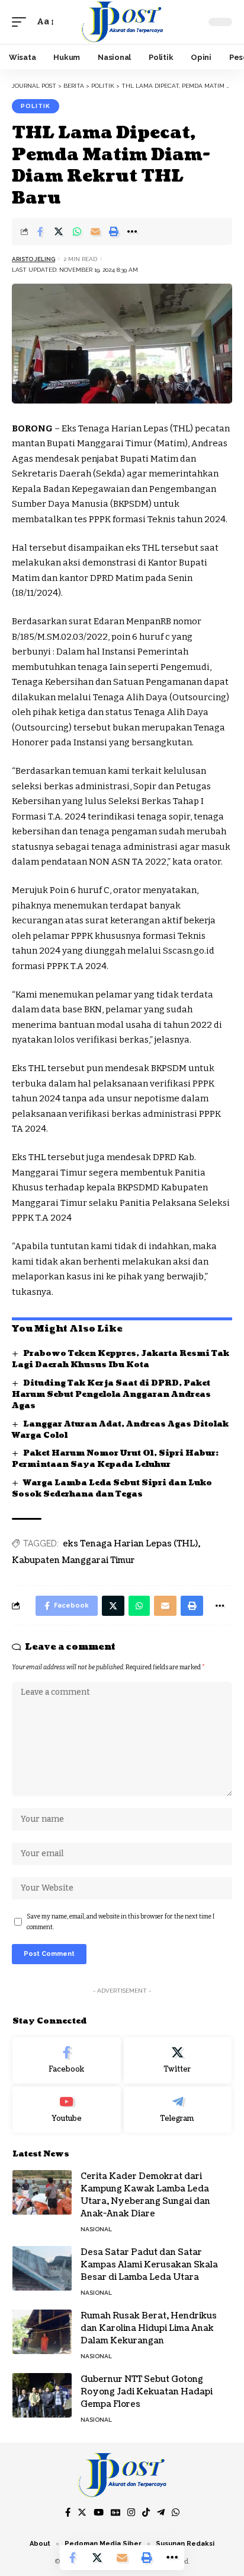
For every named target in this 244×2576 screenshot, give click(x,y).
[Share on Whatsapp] (77, 231)
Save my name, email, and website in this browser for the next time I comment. (121, 1922)
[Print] (114, 231)
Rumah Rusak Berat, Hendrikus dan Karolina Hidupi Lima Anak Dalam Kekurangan (149, 2328)
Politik (36, 106)
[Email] (95, 231)
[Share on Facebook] (40, 231)
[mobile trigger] (22, 22)
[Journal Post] (122, 22)
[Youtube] (67, 2110)
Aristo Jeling (33, 259)
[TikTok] (146, 2513)
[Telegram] (178, 2110)
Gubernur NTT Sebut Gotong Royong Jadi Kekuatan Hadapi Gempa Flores (147, 2392)
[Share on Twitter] (59, 231)
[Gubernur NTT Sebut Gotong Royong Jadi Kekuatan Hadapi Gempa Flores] (42, 2395)
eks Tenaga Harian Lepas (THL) (130, 1544)
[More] (132, 231)
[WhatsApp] (176, 2513)
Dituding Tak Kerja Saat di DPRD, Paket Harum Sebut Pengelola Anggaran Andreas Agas (111, 1395)
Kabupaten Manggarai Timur (73, 1560)
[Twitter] (178, 2060)
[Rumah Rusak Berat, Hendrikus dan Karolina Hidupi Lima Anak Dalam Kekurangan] (42, 2332)
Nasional (96, 2229)
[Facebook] (67, 2060)
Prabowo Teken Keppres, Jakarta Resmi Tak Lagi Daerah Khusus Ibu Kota (121, 1359)
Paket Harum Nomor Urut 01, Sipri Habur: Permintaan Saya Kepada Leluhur (115, 1459)
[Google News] (115, 2513)
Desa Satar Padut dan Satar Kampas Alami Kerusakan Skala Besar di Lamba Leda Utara (149, 2265)
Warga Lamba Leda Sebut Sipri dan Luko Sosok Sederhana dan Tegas (112, 1489)
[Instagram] (131, 2513)
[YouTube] (99, 2513)
